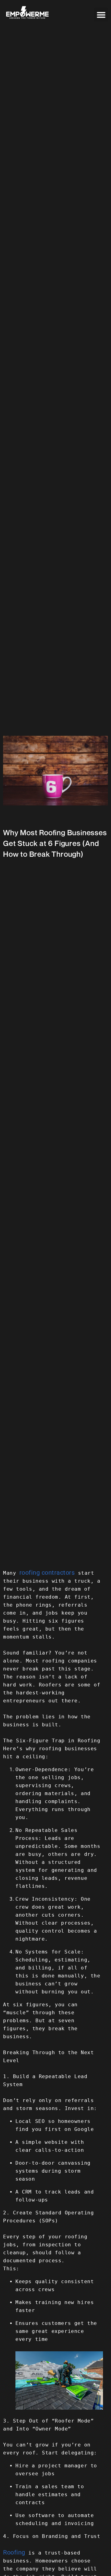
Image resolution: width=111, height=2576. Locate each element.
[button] (101, 15)
